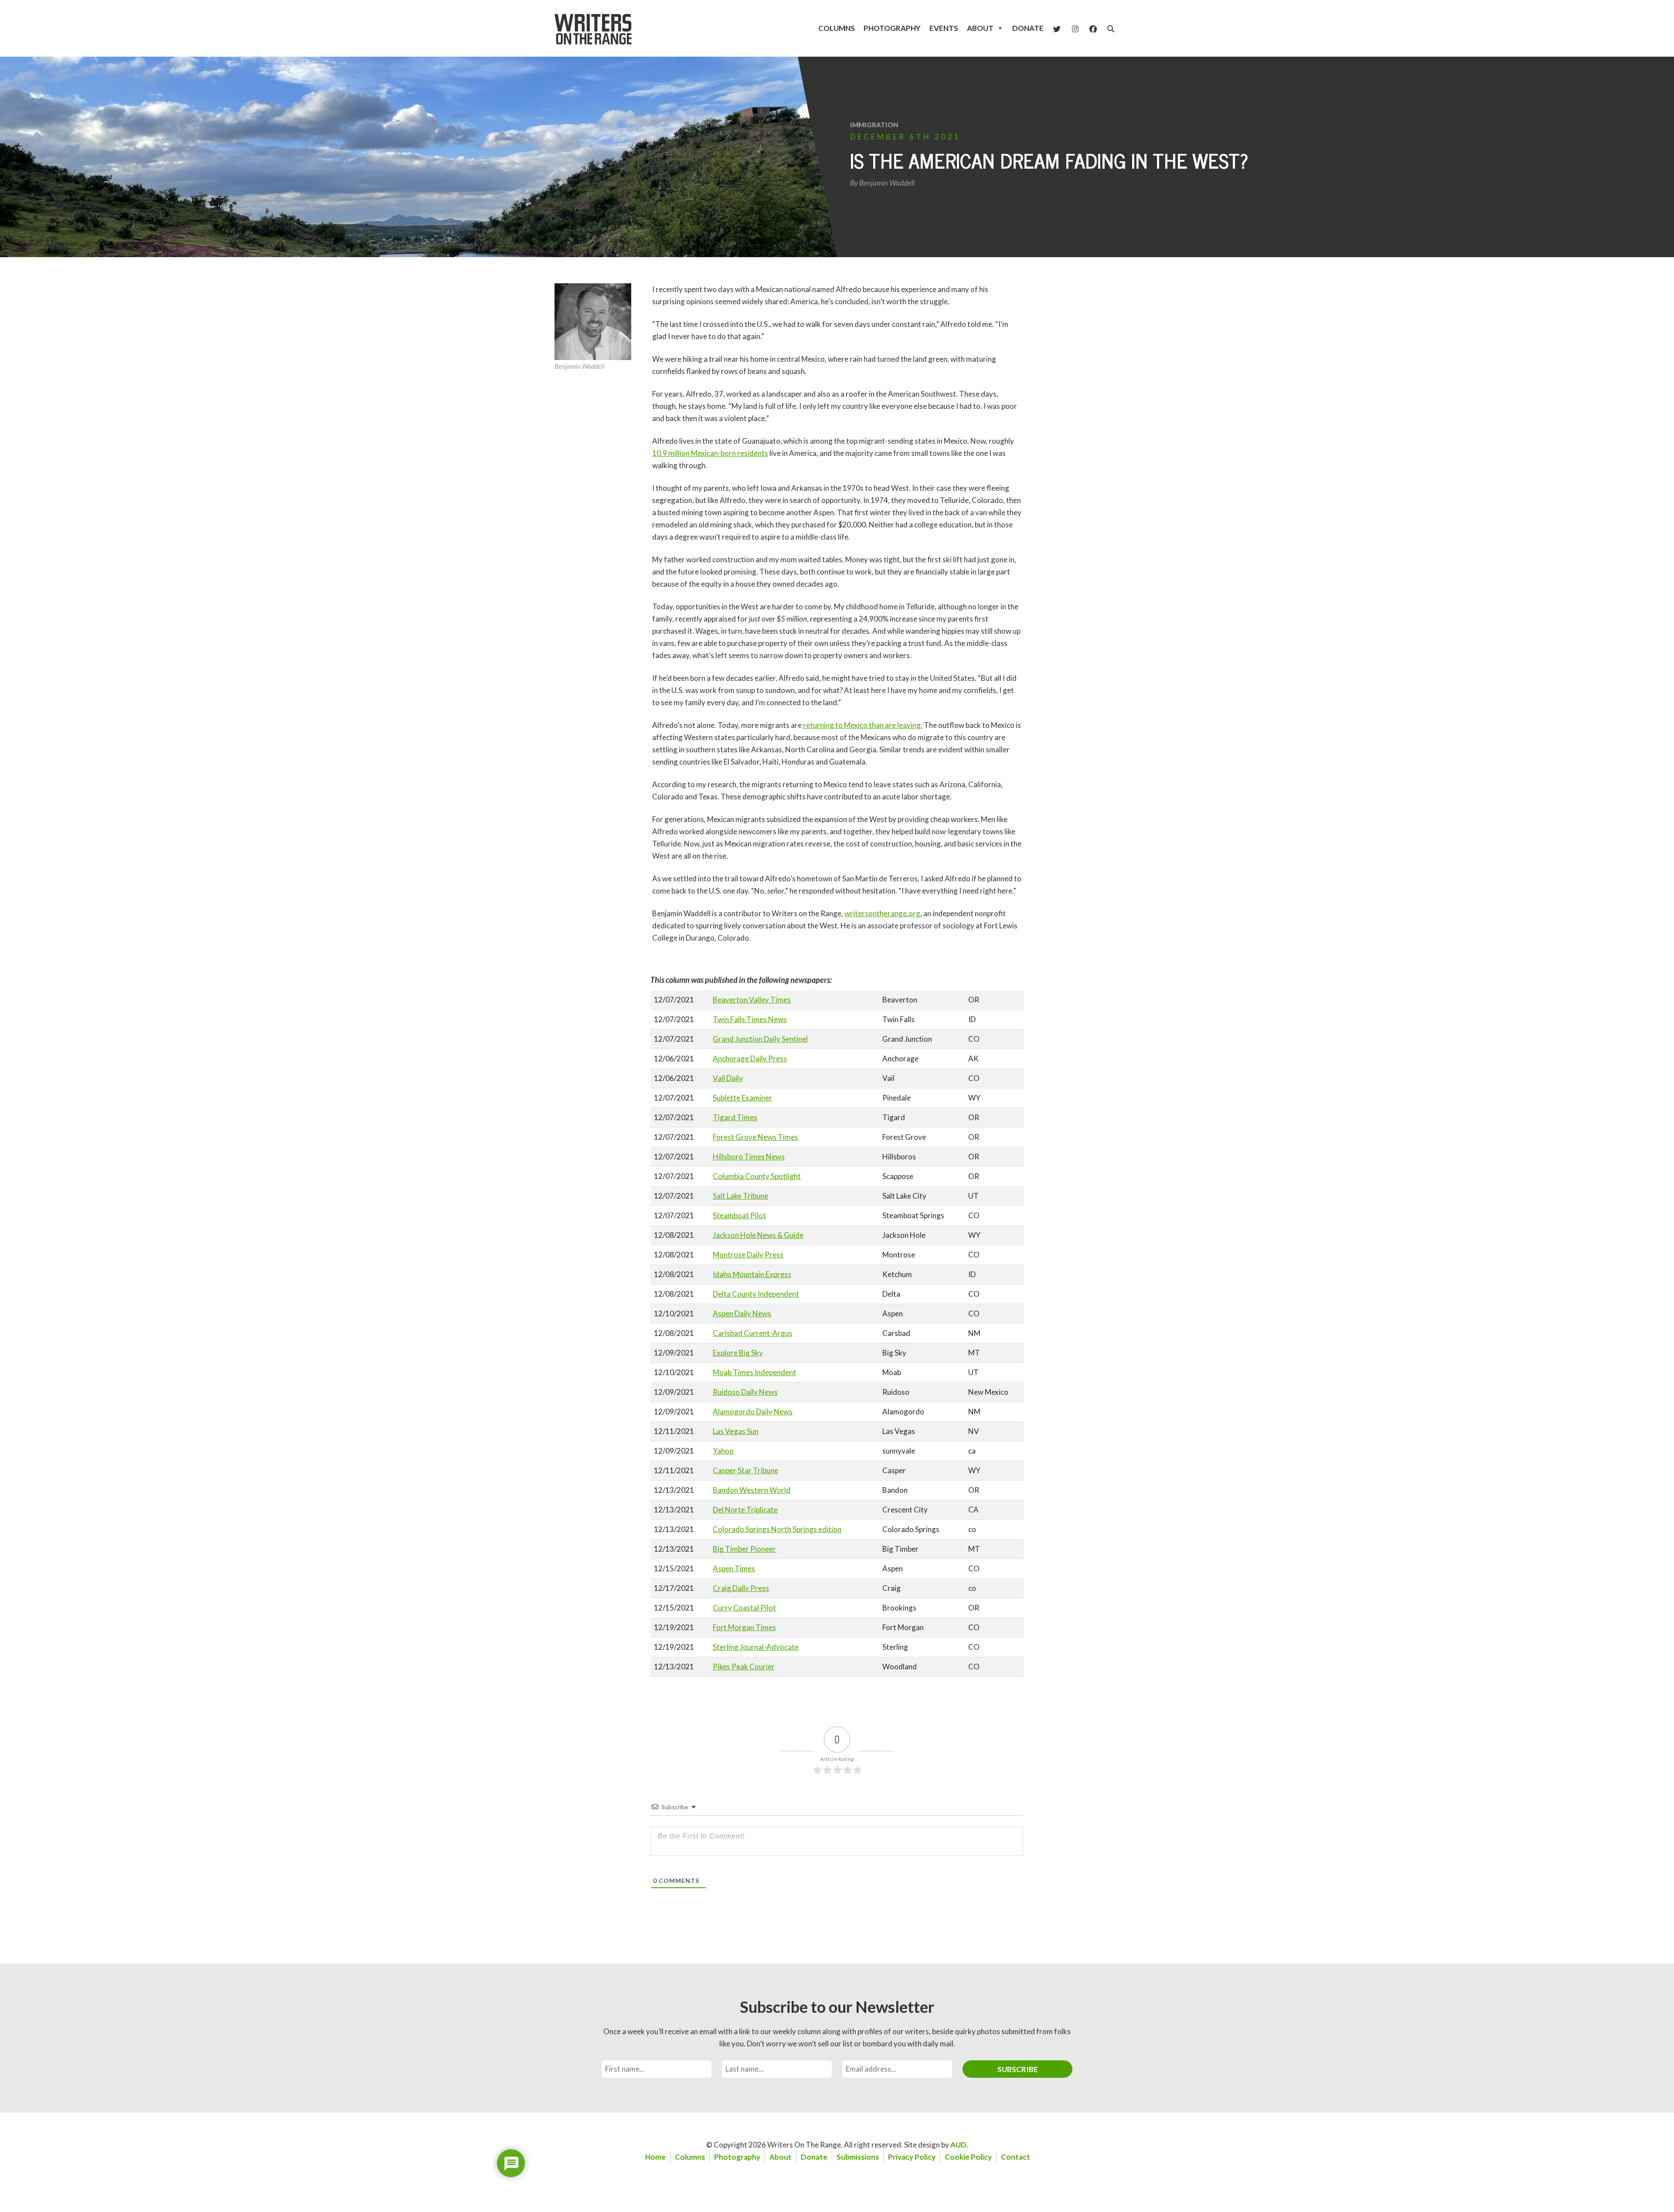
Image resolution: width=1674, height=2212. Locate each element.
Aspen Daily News (742, 1313)
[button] (1111, 29)
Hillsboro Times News (749, 1157)
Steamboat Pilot (739, 1215)
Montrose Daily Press (748, 1255)
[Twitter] (1057, 28)
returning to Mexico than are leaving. (863, 725)
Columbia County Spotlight (757, 1176)
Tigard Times (735, 1117)
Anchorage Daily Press (750, 1058)
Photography (892, 28)
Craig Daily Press (741, 1588)
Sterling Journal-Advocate (756, 1647)
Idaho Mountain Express (752, 1274)
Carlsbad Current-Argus (753, 1333)
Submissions (858, 2157)
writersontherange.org (882, 913)
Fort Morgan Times (744, 1627)
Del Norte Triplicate (745, 1510)
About (980, 28)
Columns (837, 28)
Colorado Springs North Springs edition (777, 1529)
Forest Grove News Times (755, 1137)
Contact (1016, 2157)
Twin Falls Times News (750, 1019)
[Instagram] (1075, 28)
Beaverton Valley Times (752, 1000)
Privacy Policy (912, 2157)
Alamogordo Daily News (753, 1412)
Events (944, 28)
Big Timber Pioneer (744, 1549)
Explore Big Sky (738, 1353)
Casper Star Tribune (745, 1470)
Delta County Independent (756, 1294)
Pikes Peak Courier (744, 1667)
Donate (1028, 28)
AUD (958, 2145)
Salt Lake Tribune (740, 1196)
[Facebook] (1093, 28)
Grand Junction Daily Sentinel (760, 1039)
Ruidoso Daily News (745, 1392)
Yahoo (723, 1451)
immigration (874, 125)
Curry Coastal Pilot (744, 1608)
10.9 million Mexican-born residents (710, 453)
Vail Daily (728, 1078)
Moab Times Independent (754, 1372)
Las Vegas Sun (736, 1431)
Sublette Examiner (742, 1098)
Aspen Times (734, 1568)
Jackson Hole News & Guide (758, 1235)
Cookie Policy (968, 2157)
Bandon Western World (752, 1490)
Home (655, 2157)
